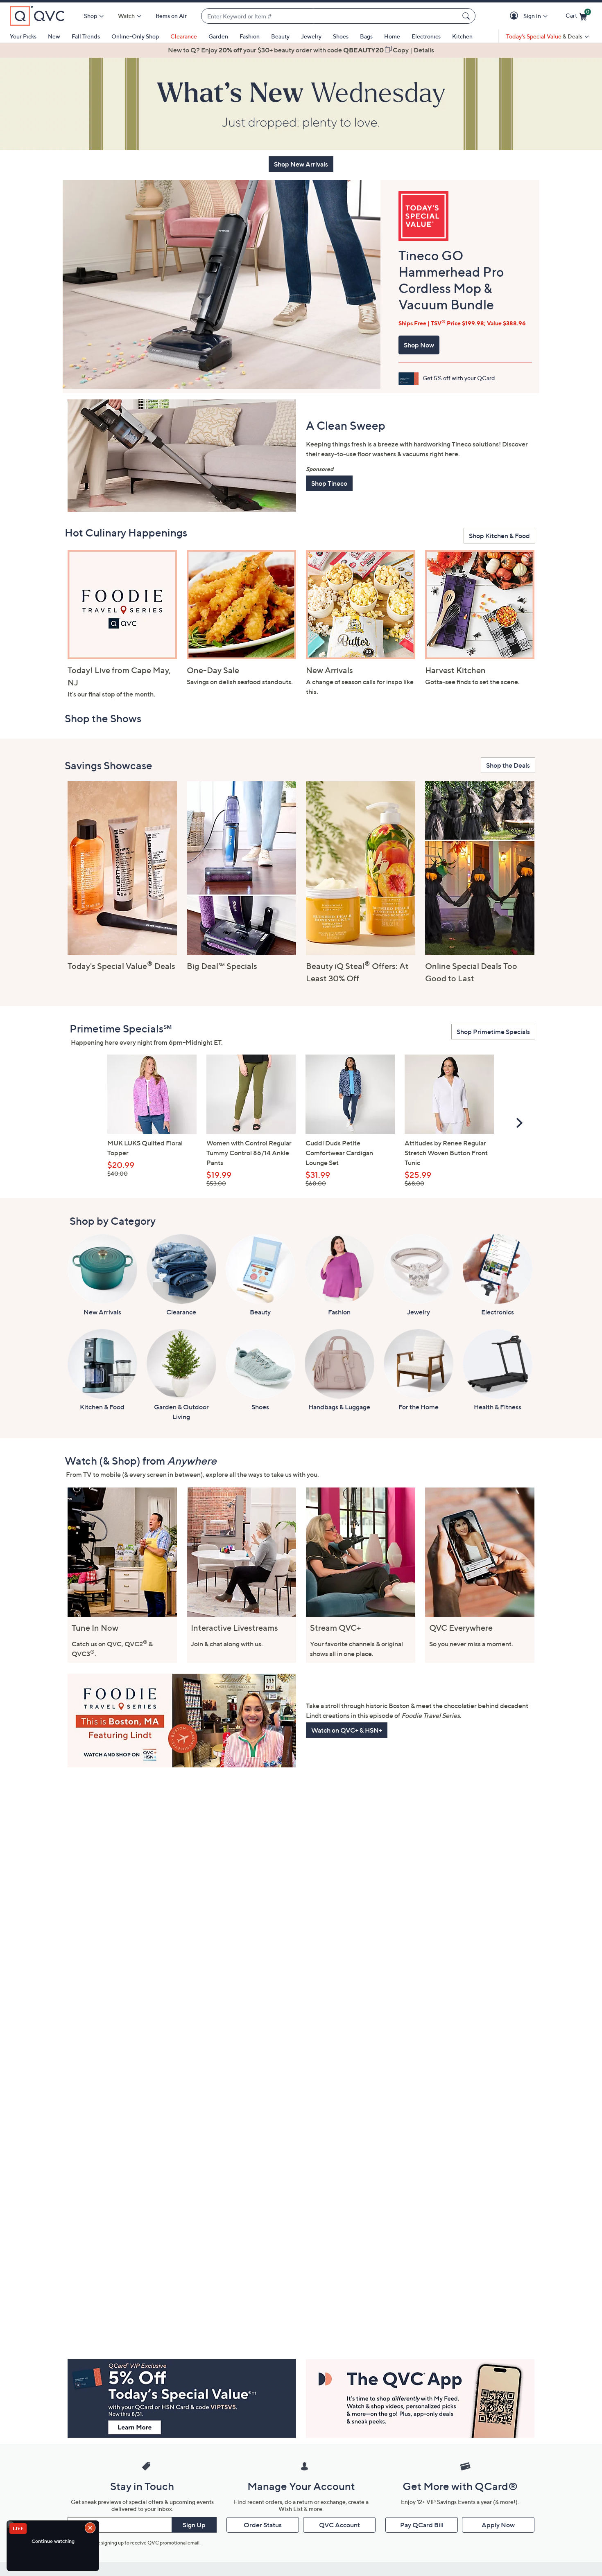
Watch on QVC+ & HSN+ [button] (347, 1730)
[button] (515, 16)
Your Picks (23, 36)
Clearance (184, 36)
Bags (366, 36)
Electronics (426, 36)
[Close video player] (91, 2529)
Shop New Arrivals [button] (301, 164)
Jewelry (311, 36)
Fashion (250, 36)
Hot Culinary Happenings (126, 533)
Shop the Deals (508, 765)
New (54, 36)
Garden (218, 36)
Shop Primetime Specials (493, 1032)
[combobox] (330, 16)
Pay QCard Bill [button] (422, 2525)
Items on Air (171, 16)
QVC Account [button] (339, 2525)
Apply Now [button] (498, 2525)
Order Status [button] (263, 2525)
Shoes (341, 36)
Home (392, 36)
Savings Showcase (109, 765)
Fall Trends (86, 36)
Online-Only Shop (135, 36)
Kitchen (462, 36)
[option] (301, 50)
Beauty (280, 36)
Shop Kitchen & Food (499, 536)
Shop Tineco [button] (329, 483)
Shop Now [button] (419, 345)
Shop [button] (91, 16)
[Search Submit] (467, 16)
